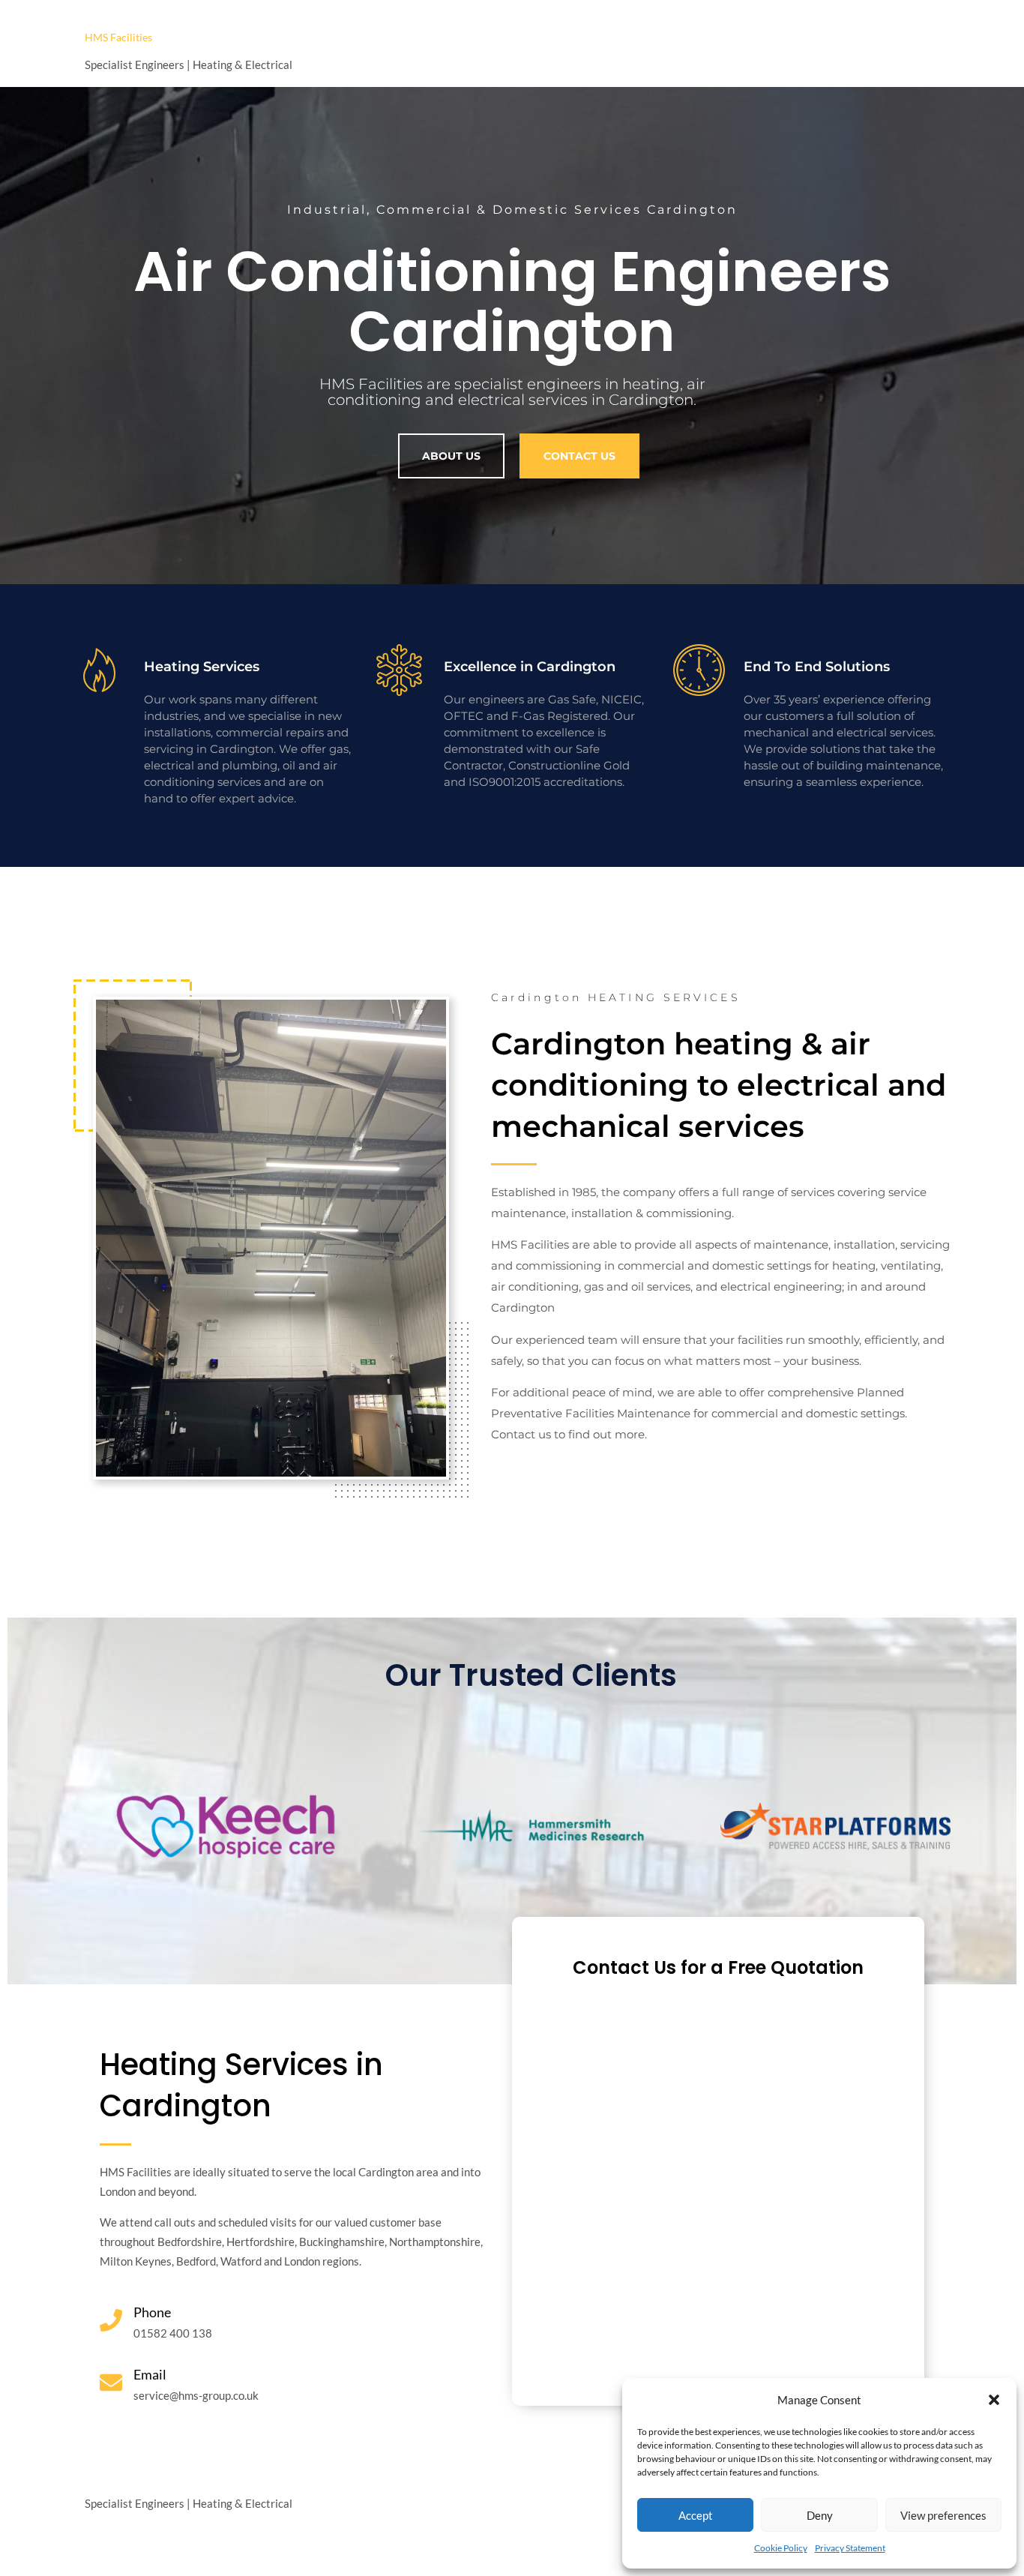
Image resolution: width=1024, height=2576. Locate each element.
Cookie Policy (781, 2548)
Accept (696, 2515)
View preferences (943, 2515)
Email (150, 2374)
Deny (820, 2515)
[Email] (111, 2383)
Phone (152, 2312)
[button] (994, 2400)
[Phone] (111, 2320)
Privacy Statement (850, 2548)
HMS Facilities (118, 37)
